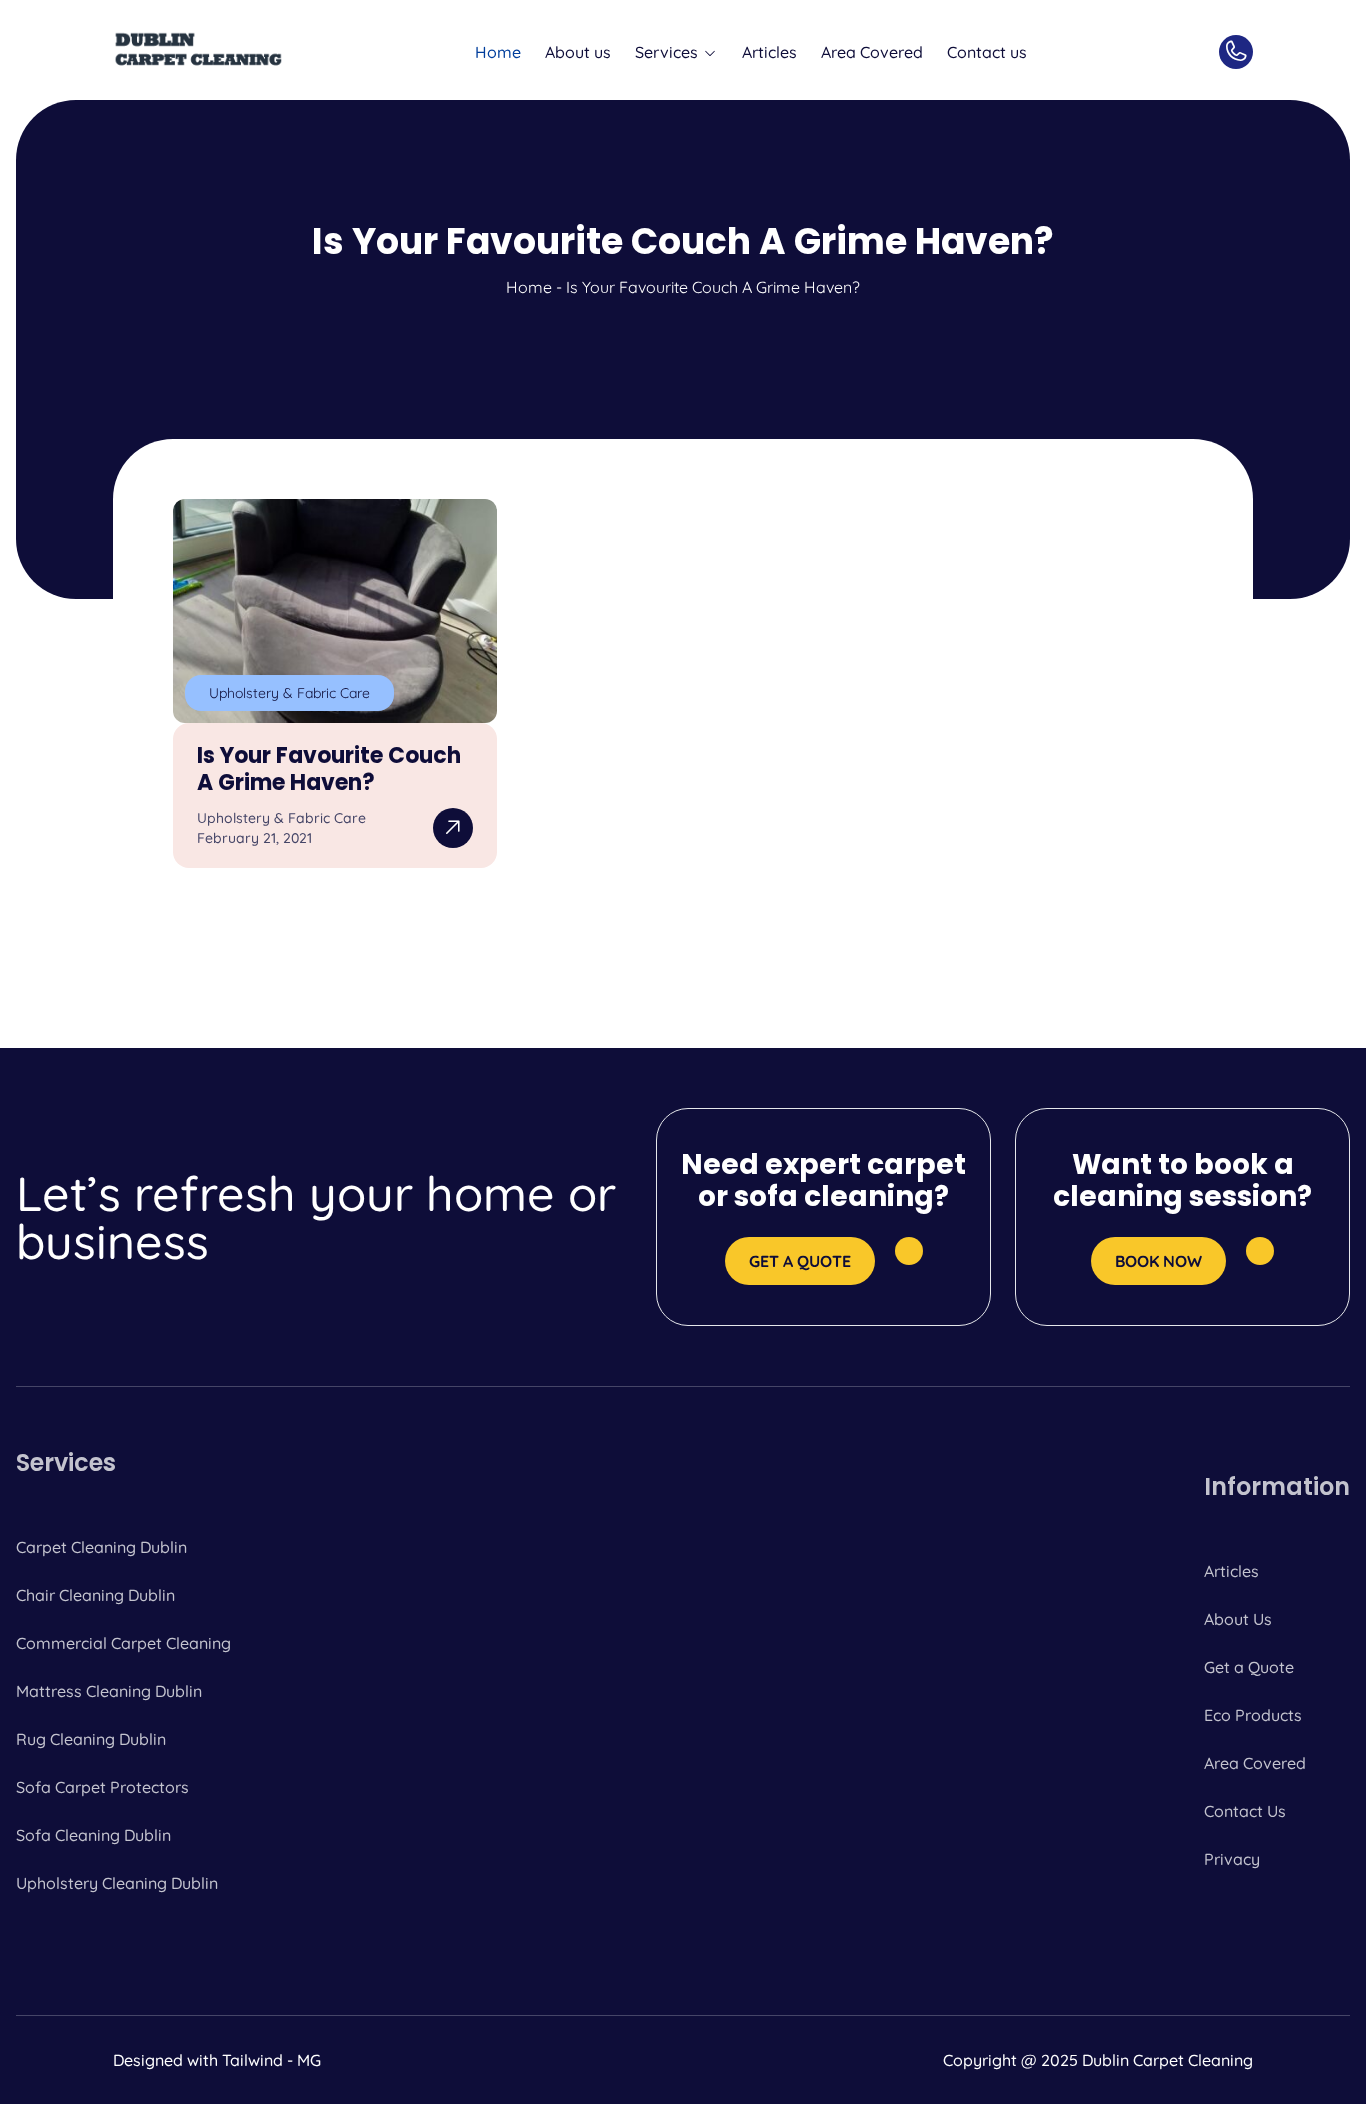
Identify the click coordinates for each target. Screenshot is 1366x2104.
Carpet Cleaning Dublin (101, 1547)
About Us (1238, 1619)
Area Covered (872, 52)
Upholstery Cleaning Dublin (117, 1883)
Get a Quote (1249, 1667)
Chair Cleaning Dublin (95, 1595)
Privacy (1232, 1859)
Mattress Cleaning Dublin (109, 1691)
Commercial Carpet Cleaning (123, 1643)
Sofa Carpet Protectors (102, 1787)
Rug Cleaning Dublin (91, 1739)
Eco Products (1253, 1715)
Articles (769, 52)
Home (498, 52)
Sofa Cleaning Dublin (93, 1835)
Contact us (987, 52)
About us (578, 52)
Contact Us (1245, 1811)
